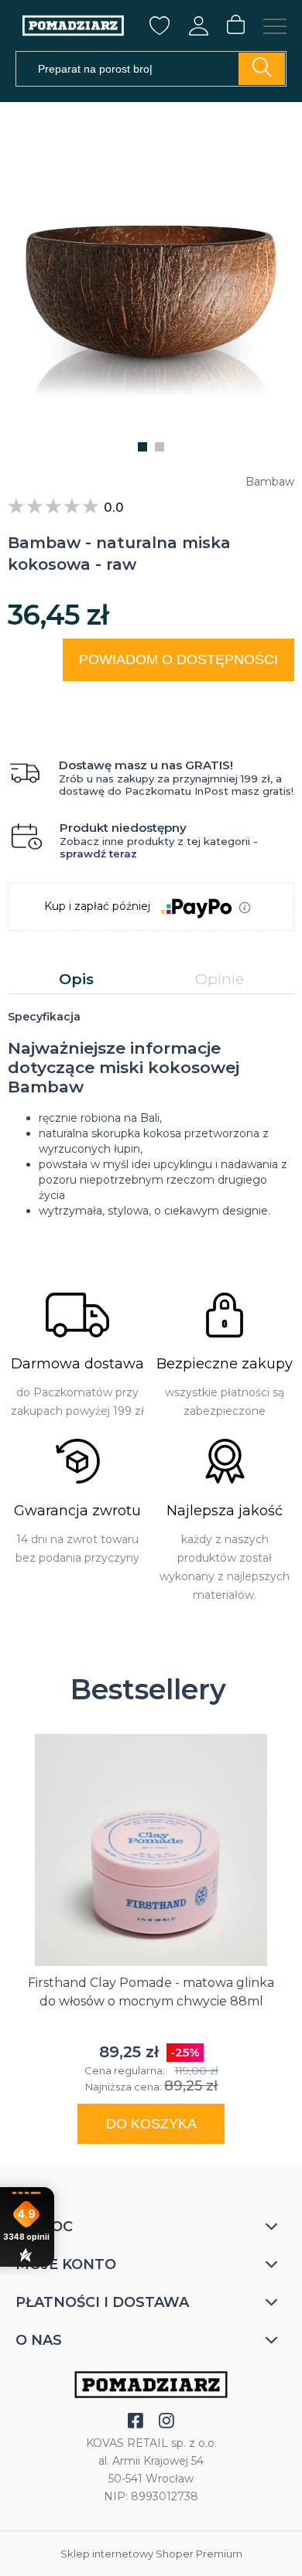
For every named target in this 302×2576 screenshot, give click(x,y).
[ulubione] (160, 30)
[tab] (76, 980)
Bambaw (270, 482)
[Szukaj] (262, 69)
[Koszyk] (235, 26)
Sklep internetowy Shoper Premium (151, 2554)
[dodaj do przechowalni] (268, 700)
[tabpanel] (151, 1114)
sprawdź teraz (98, 854)
